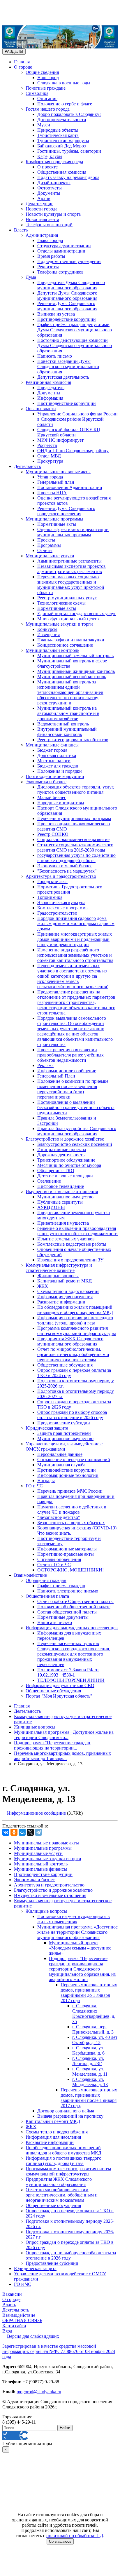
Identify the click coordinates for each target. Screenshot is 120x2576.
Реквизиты (48, 267)
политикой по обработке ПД (75, 2536)
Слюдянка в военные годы (64, 83)
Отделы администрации (61, 251)
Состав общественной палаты (67, 1612)
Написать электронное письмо (68, 1591)
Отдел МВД (49, 456)
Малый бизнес (52, 797)
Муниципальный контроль (52, 650)
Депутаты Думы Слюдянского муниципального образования (67, 296)
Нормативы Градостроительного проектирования (70, 889)
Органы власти (41, 409)
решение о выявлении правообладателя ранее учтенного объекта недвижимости (77, 1231)
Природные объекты (58, 130)
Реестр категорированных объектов (73, 740)
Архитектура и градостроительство (61, 876)
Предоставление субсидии (64, 1423)
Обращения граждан (46, 1580)
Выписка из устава (56, 314)
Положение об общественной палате (74, 1607)
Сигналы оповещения (59, 1559)
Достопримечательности (62, 120)
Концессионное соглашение (65, 645)
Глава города (50, 240)
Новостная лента (42, 219)
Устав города (50, 477)
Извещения (48, 635)
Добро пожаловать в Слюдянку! (69, 114)
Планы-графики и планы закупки (71, 640)
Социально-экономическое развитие (73, 839)
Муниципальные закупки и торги (59, 624)
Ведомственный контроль (63, 724)
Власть (21, 230)
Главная (22, 62)
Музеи (44, 125)
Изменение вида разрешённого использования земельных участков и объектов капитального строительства (75, 955)
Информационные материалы (67, 1549)
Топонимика (50, 897)
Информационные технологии (68, 1475)
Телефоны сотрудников (60, 272)
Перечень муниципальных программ (74, 818)
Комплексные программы (63, 908)
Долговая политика (57, 755)
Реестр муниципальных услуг (67, 598)
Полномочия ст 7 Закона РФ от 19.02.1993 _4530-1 (68, 1672)
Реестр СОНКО (53, 834)
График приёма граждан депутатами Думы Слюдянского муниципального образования (75, 330)
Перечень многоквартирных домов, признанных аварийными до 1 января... (62, 1756)
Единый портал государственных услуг (77, 613)
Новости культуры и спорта (53, 214)
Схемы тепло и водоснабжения (68, 1291)
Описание (47, 99)
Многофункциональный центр (68, 619)
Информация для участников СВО (60, 1685)
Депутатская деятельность (63, 377)
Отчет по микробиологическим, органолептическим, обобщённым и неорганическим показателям (73, 1354)
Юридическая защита (47, 1428)
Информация (50, 398)
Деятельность (27, 466)
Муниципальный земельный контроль (75, 656)
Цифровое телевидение (61, 1186)
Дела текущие (39, 204)
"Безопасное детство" (59, 1517)
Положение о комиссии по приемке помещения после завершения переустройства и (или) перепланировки (73, 1089)
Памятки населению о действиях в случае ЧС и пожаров (72, 1509)
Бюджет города (52, 750)
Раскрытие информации (61, 1302)
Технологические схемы (61, 603)
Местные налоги (54, 761)
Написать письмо (55, 356)
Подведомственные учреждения (69, 261)
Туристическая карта (58, 135)
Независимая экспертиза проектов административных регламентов (72, 569)
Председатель (51, 388)
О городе (23, 67)
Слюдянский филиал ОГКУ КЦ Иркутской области (69, 432)
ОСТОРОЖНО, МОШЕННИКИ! (70, 1570)
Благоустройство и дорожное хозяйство (65, 1139)
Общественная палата (47, 1596)
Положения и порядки (60, 771)
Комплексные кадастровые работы (72, 1244)
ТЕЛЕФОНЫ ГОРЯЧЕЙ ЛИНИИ (71, 1680)
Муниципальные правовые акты (58, 472)
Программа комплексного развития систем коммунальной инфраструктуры (77, 1331)
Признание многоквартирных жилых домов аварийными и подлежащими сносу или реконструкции (75, 939)
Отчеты (45, 550)
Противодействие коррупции (67, 319)
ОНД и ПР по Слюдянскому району (73, 451)
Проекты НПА (52, 493)
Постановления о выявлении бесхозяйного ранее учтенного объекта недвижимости (76, 1107)
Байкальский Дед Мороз (61, 146)
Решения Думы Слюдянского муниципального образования (67, 306)
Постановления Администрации (70, 487)
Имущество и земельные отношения (62, 1192)
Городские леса (52, 881)
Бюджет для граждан (58, 766)
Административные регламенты (69, 561)
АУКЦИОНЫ (51, 1207)
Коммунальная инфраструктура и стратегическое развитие (59, 1268)
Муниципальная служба (61, 1465)
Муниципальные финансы (52, 745)
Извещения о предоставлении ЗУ (70, 1260)
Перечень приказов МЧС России (70, 1491)
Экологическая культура (61, 903)
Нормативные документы (63, 1617)
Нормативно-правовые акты (66, 1554)
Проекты (46, 540)
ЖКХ (43, 1286)
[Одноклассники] (14, 1832)
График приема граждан (61, 1586)
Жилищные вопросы (58, 1276)
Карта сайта (14, 2326)
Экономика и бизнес (46, 782)
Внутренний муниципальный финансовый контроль (67, 732)
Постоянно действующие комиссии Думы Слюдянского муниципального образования (75, 346)
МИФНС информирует (60, 440)
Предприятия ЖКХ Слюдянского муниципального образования (70, 1341)
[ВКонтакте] (6, 1832)
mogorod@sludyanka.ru (39, 2392)
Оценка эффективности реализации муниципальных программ (73, 532)
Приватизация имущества (63, 1223)
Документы (49, 193)
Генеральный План (56, 1076)
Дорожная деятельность (61, 1155)
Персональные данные (60, 1454)
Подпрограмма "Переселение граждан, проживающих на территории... (53, 1745)
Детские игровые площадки (65, 1176)
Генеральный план (56, 482)
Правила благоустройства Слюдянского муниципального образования (77, 1131)
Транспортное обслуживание (66, 1160)
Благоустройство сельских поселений (75, 1144)
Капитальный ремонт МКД (65, 1281)
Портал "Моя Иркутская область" (59, 1696)
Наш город (48, 78)
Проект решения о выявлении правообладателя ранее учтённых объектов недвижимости (70, 1055)
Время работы (51, 256)
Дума (31, 277)
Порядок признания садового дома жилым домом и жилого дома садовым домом (76, 924)
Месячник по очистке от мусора (69, 1165)
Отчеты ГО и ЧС (54, 1565)
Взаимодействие (30, 1575)
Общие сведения (42, 72)
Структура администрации (64, 246)
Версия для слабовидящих (33, 2336)
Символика (37, 93)
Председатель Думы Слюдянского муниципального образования (71, 285)
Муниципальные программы (54, 519)
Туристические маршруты (63, 141)
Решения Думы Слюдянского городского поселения (66, 511)
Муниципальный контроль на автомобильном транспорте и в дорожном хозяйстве (68, 713)
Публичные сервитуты (60, 1202)
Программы (49, 545)
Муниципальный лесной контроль (72, 677)
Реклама (45, 1065)
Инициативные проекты (62, 1149)
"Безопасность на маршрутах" (67, 871)
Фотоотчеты (50, 188)
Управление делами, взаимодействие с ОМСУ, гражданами (64, 1446)
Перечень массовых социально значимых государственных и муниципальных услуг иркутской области (71, 585)
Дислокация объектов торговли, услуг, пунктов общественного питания (76, 790)
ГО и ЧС (34, 1486)
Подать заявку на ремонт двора (68, 177)
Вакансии (12, 2294)
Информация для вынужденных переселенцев (72, 1628)
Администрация (42, 235)
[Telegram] (38, 1832)
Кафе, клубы (50, 156)
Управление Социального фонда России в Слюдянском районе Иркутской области (77, 419)
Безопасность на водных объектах (71, 1523)
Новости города (42, 209)
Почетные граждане (46, 88)
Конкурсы (47, 629)
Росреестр (47, 445)
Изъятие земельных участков (66, 1239)
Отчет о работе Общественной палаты (75, 1601)
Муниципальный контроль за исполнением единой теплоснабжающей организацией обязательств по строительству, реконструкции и (70, 692)
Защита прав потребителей (64, 1433)
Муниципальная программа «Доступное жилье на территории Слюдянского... (64, 1735)
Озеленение (49, 1181)
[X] (30, 1832)
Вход (7, 2331)
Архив (44, 198)
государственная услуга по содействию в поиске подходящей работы (76, 858)
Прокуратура (50, 461)
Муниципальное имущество (65, 1197)
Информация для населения (65, 1297)
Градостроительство (57, 913)
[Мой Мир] (22, 1832)
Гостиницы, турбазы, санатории (69, 151)
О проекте (47, 167)
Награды (46, 1481)
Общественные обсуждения (65, 1365)
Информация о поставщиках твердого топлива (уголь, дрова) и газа (75, 1320)
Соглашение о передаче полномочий (74, 1460)
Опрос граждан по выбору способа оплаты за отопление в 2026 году (72, 1415)
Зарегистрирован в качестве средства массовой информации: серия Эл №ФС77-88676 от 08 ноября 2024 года (59, 2351)
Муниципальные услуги (50, 556)
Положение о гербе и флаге (65, 104)
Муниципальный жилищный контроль (76, 671)
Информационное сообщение (67, 1071)
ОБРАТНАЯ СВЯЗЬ (22, 2320)
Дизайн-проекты (54, 183)
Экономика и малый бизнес (65, 866)
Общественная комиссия (62, 172)
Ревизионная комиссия (48, 382)
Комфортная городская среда (54, 162)
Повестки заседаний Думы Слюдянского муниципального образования (68, 367)
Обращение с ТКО (56, 1170)
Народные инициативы (61, 803)
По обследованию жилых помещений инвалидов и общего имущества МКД (75, 1310)
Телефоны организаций (49, 225)
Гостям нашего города (48, 109)
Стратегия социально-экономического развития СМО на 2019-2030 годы (75, 847)
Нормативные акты (57, 524)
